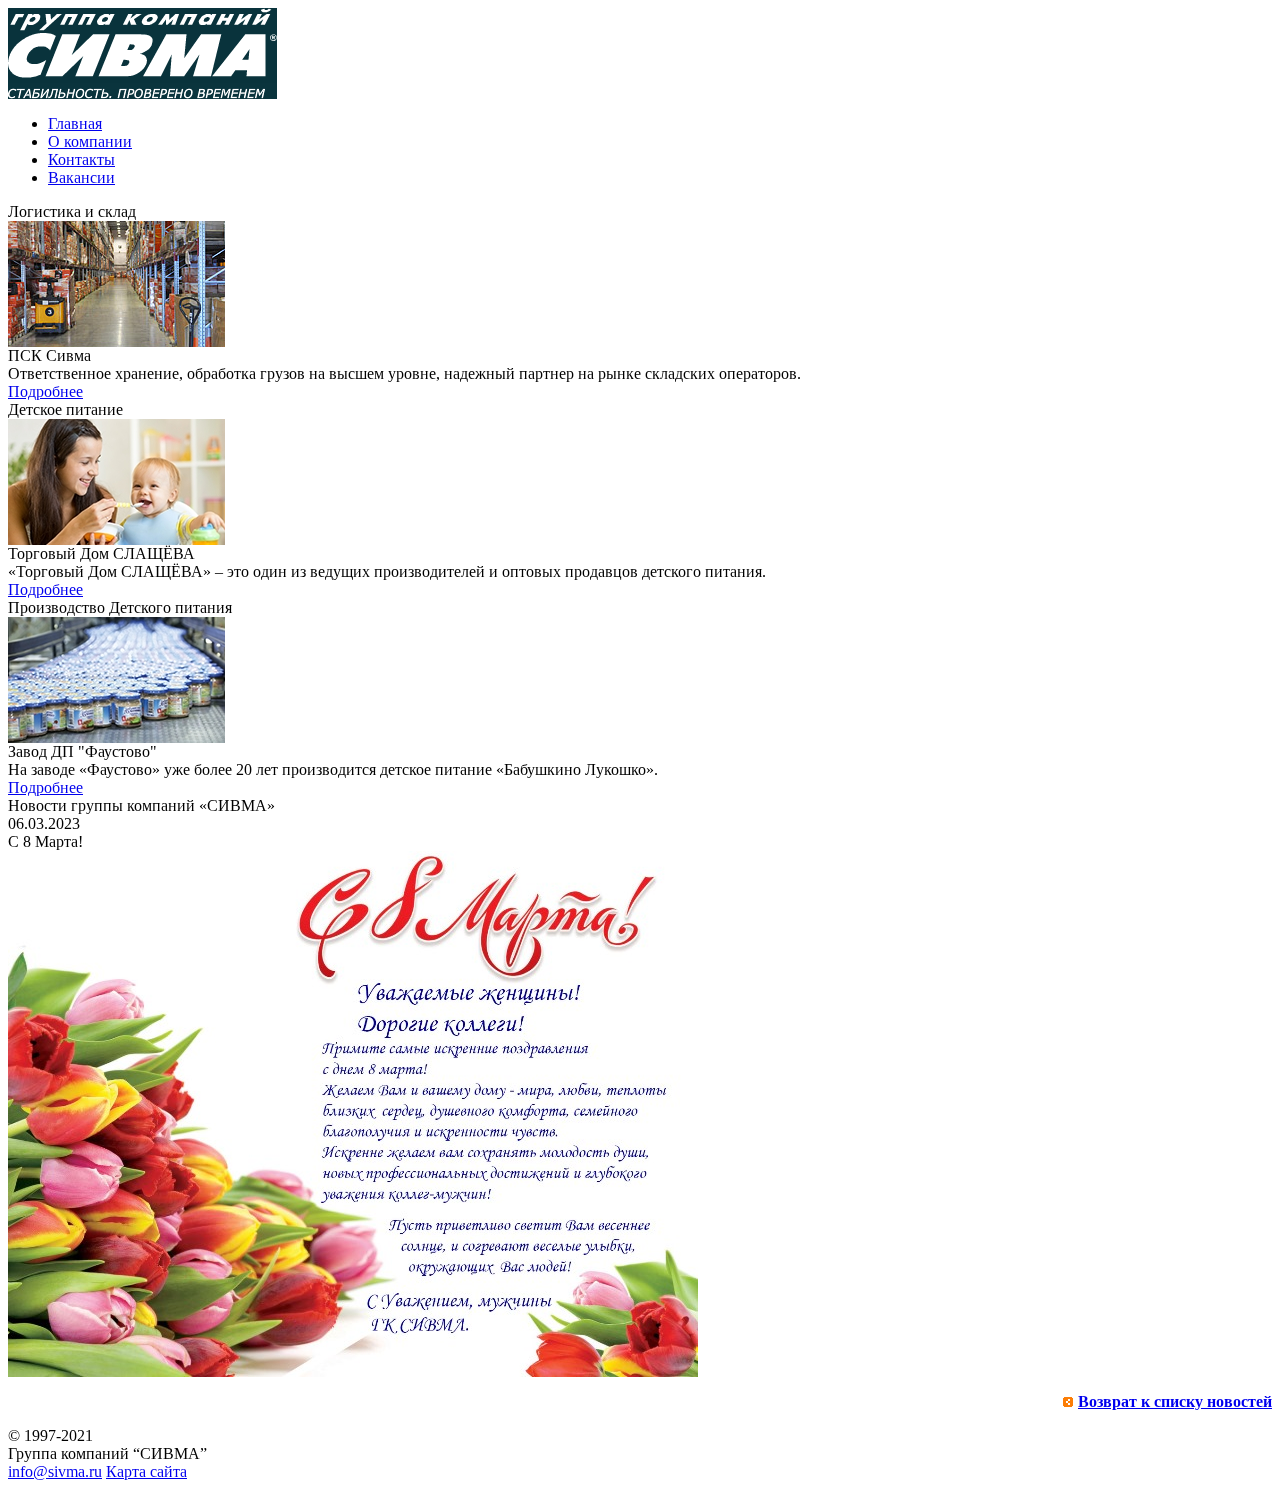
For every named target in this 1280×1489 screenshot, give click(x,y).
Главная (75, 123)
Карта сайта (146, 1471)
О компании (90, 141)
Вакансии (81, 177)
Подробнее (45, 391)
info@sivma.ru (55, 1471)
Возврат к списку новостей (1175, 1401)
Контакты (81, 159)
